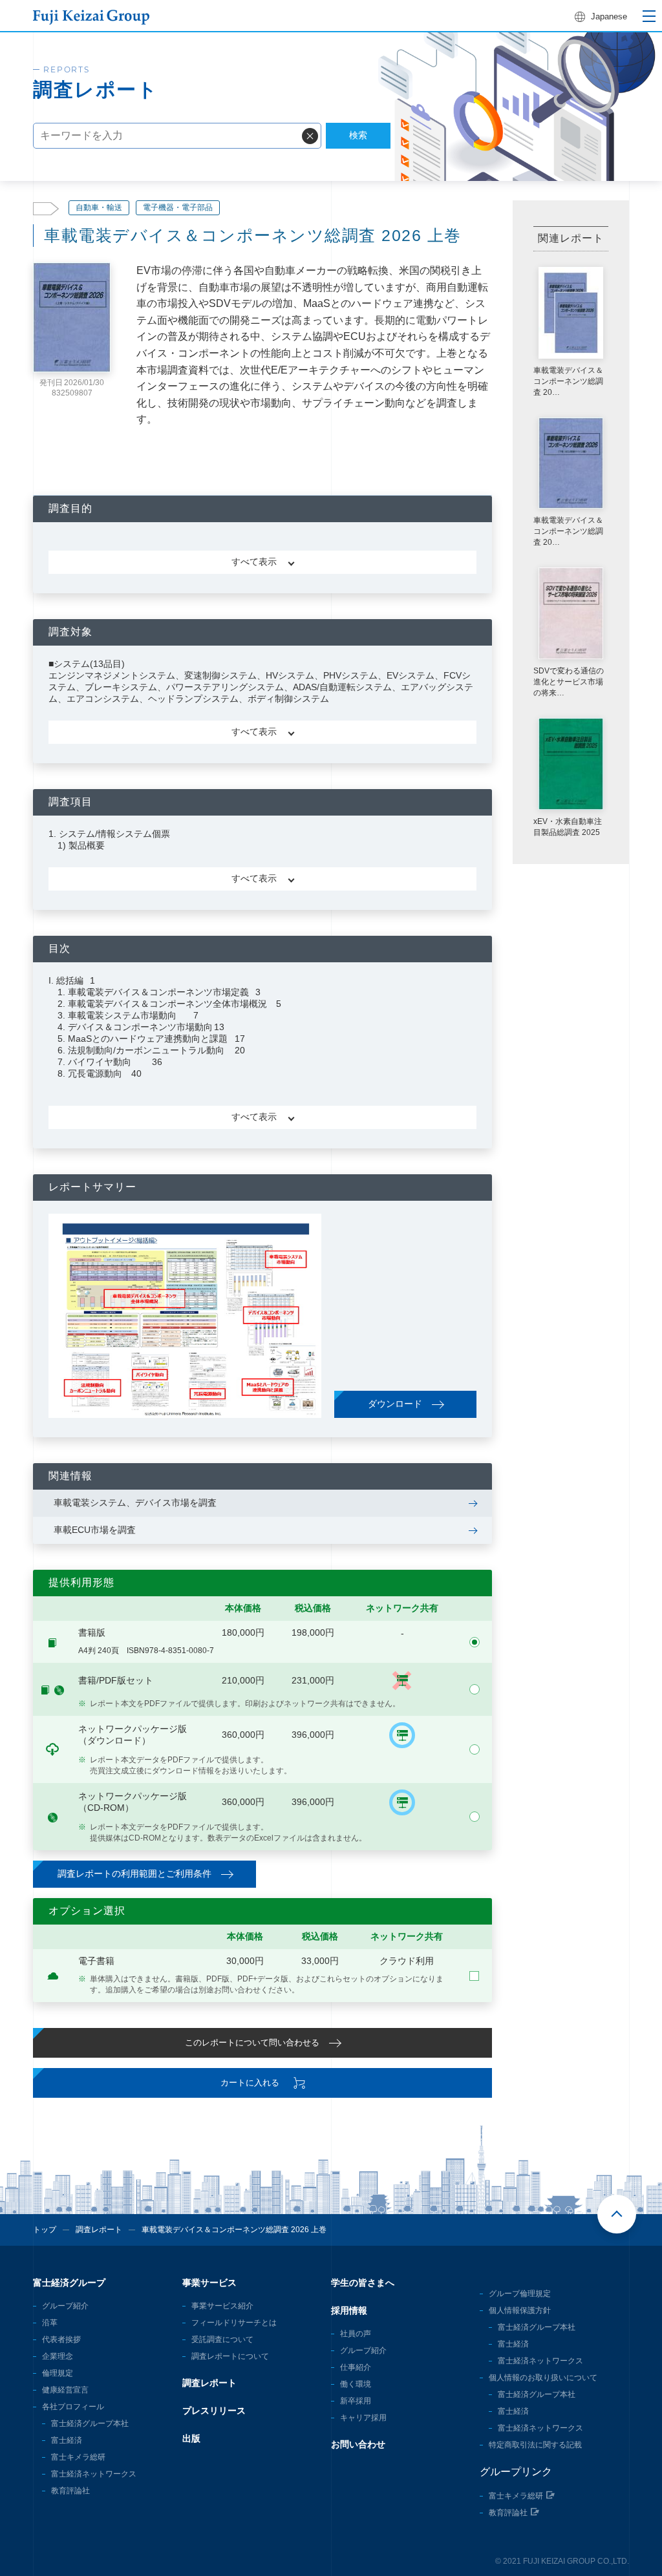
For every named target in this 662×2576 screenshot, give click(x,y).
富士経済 (67, 2440)
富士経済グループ (69, 2283)
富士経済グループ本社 (90, 2423)
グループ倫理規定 (520, 2294)
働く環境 (356, 2384)
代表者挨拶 (61, 2339)
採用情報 (349, 2310)
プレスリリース (214, 2411)
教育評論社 (70, 2491)
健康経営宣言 (65, 2390)
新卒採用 (356, 2401)
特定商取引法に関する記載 (535, 2445)
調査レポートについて (230, 2356)
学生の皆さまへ (363, 2283)
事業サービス (209, 2283)
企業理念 (58, 2356)
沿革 (50, 2323)
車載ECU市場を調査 (95, 1530)
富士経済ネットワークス (94, 2474)
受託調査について (222, 2339)
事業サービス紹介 (222, 2306)
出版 (191, 2438)
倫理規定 (58, 2373)
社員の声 (356, 2334)
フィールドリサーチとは (234, 2323)
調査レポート (99, 2230)
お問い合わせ (358, 2444)
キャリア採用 (363, 2418)
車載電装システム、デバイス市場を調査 (135, 1503)
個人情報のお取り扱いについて (543, 2378)
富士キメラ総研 (78, 2457)
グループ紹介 (65, 2306)
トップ (45, 2230)
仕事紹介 (356, 2367)
